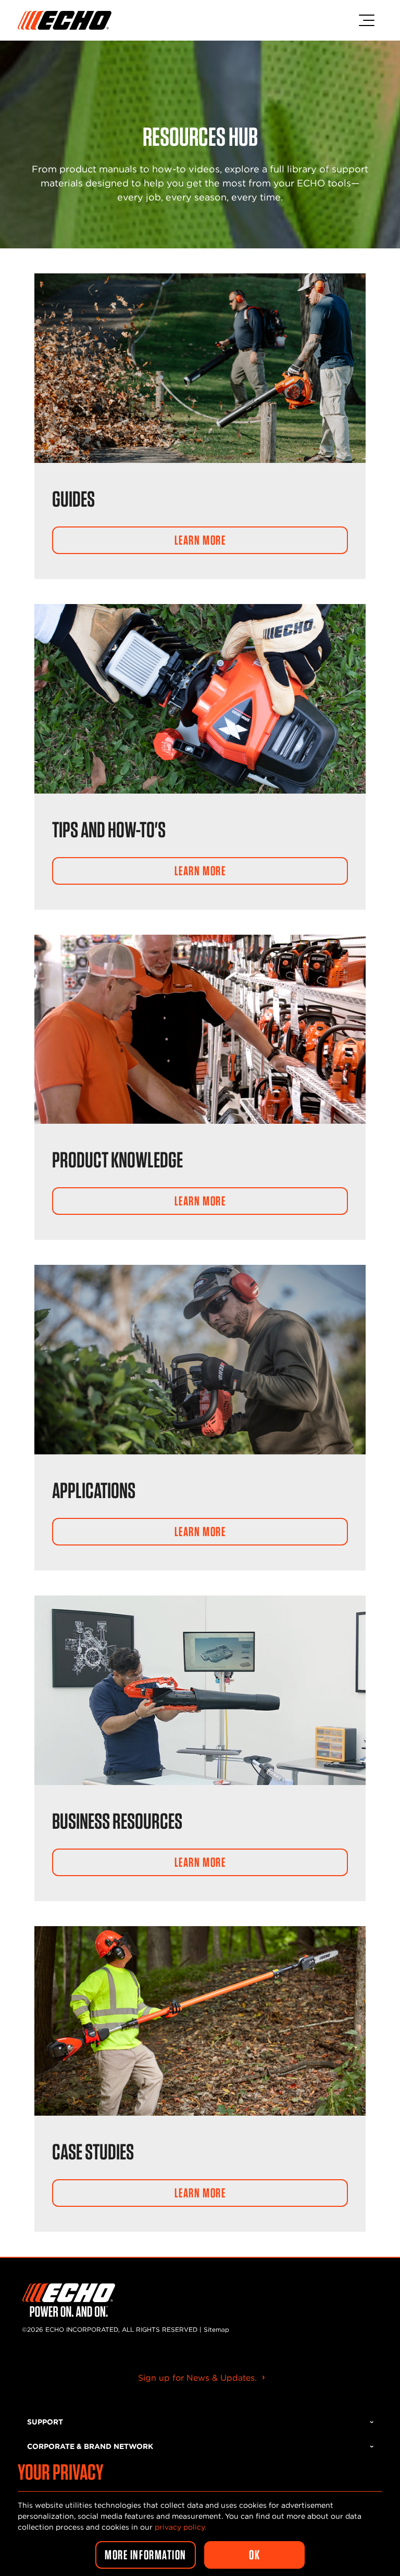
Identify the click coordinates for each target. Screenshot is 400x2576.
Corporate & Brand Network (90, 2446)
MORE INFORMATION (146, 2555)
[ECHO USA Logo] (65, 20)
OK (254, 2555)
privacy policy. (180, 2527)
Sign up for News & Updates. (197, 2378)
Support (45, 2422)
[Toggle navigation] (367, 20)
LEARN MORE (200, 540)
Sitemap (216, 2329)
